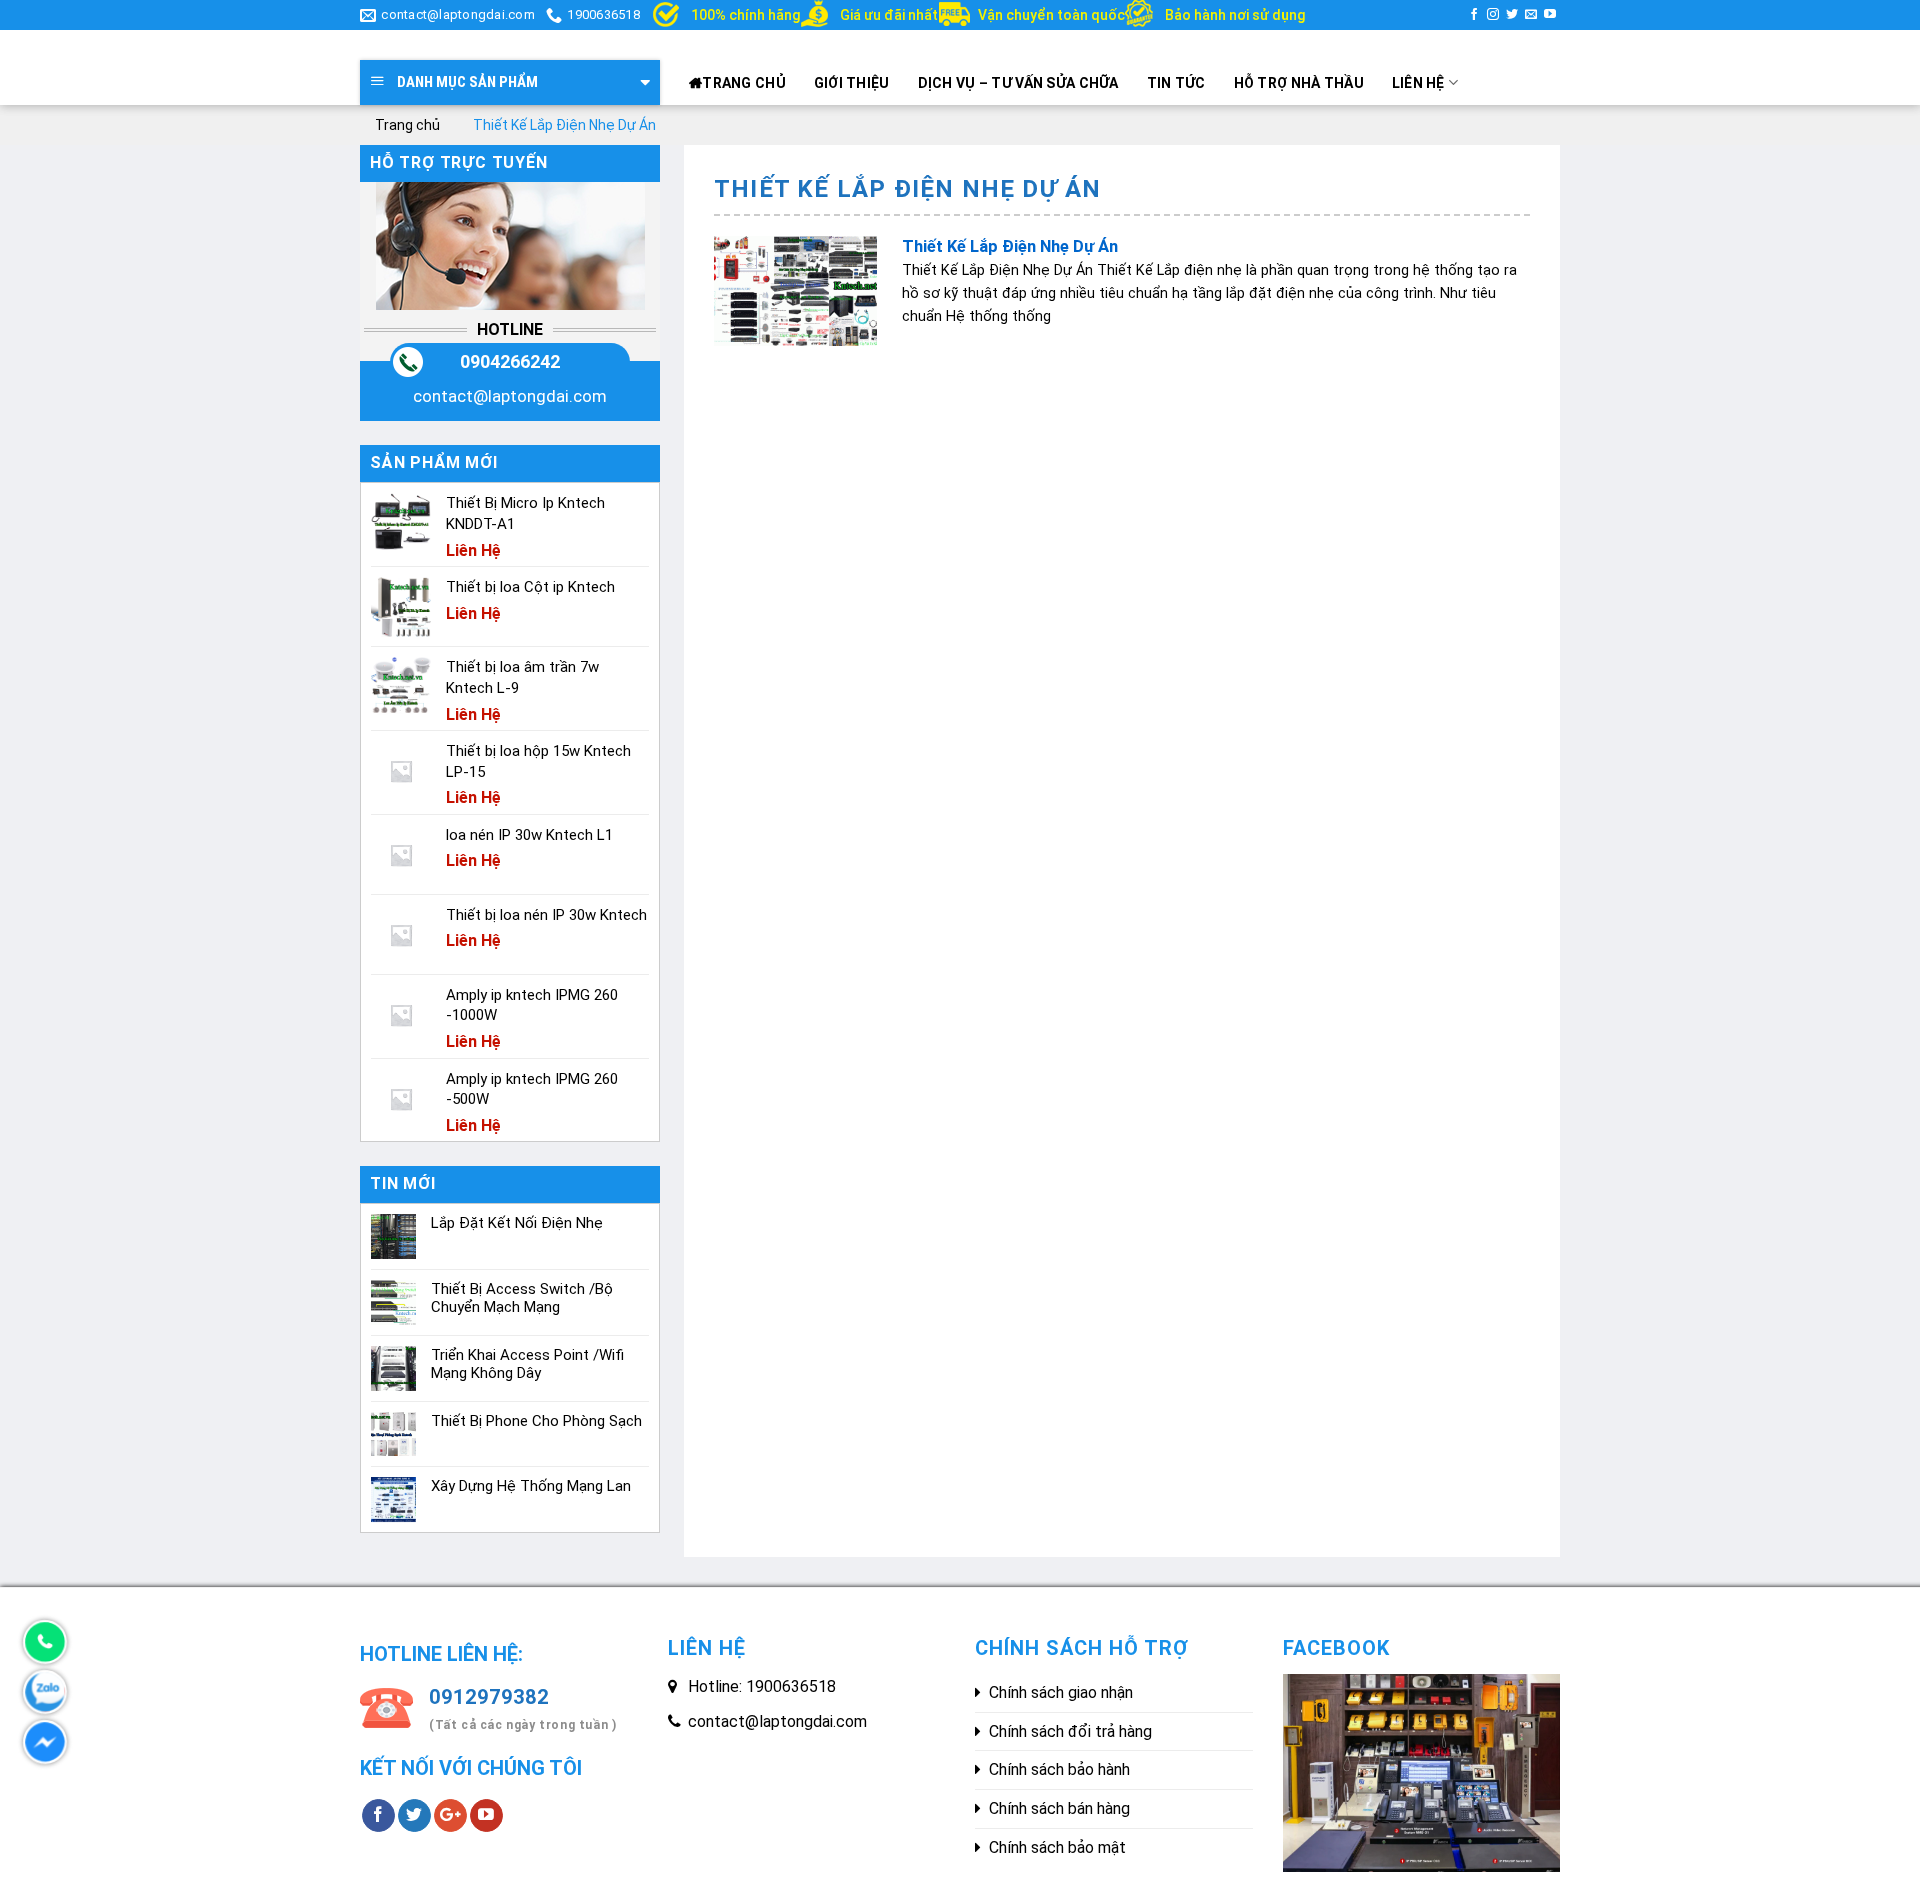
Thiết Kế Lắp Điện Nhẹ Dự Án (1010, 246)
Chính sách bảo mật (1057, 1847)
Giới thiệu (852, 83)
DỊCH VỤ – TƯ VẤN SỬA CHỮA (1018, 83)
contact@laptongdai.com (510, 396)
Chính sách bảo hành (1059, 1769)
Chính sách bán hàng (1059, 1808)
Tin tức (1176, 83)
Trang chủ (744, 83)
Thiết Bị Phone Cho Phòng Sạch (536, 1421)
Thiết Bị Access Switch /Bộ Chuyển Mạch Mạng (522, 1298)
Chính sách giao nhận (1061, 1692)
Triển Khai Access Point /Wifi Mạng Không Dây (527, 1364)
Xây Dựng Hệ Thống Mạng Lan (531, 1486)
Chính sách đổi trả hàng (1070, 1731)
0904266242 (510, 361)
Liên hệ (1418, 83)
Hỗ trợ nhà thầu (1299, 83)
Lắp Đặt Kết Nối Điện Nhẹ (517, 1223)
